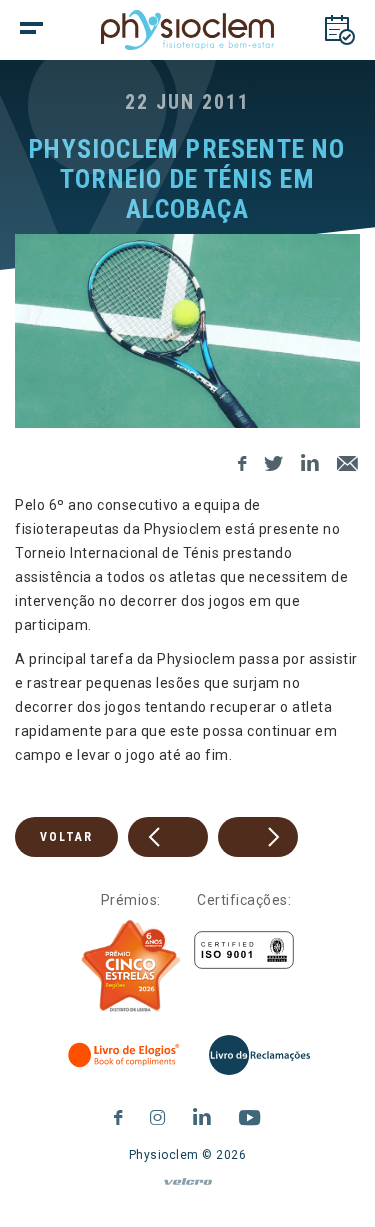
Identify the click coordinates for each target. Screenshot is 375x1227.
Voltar (66, 837)
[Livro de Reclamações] (259, 1055)
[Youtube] (250, 1114)
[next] (258, 837)
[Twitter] (274, 460)
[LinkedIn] (310, 460)
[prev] (168, 837)
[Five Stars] (131, 966)
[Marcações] (340, 30)
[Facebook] (242, 460)
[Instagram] (158, 1114)
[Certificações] (244, 950)
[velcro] (187, 1190)
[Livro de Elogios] (125, 1055)
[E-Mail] (348, 460)
